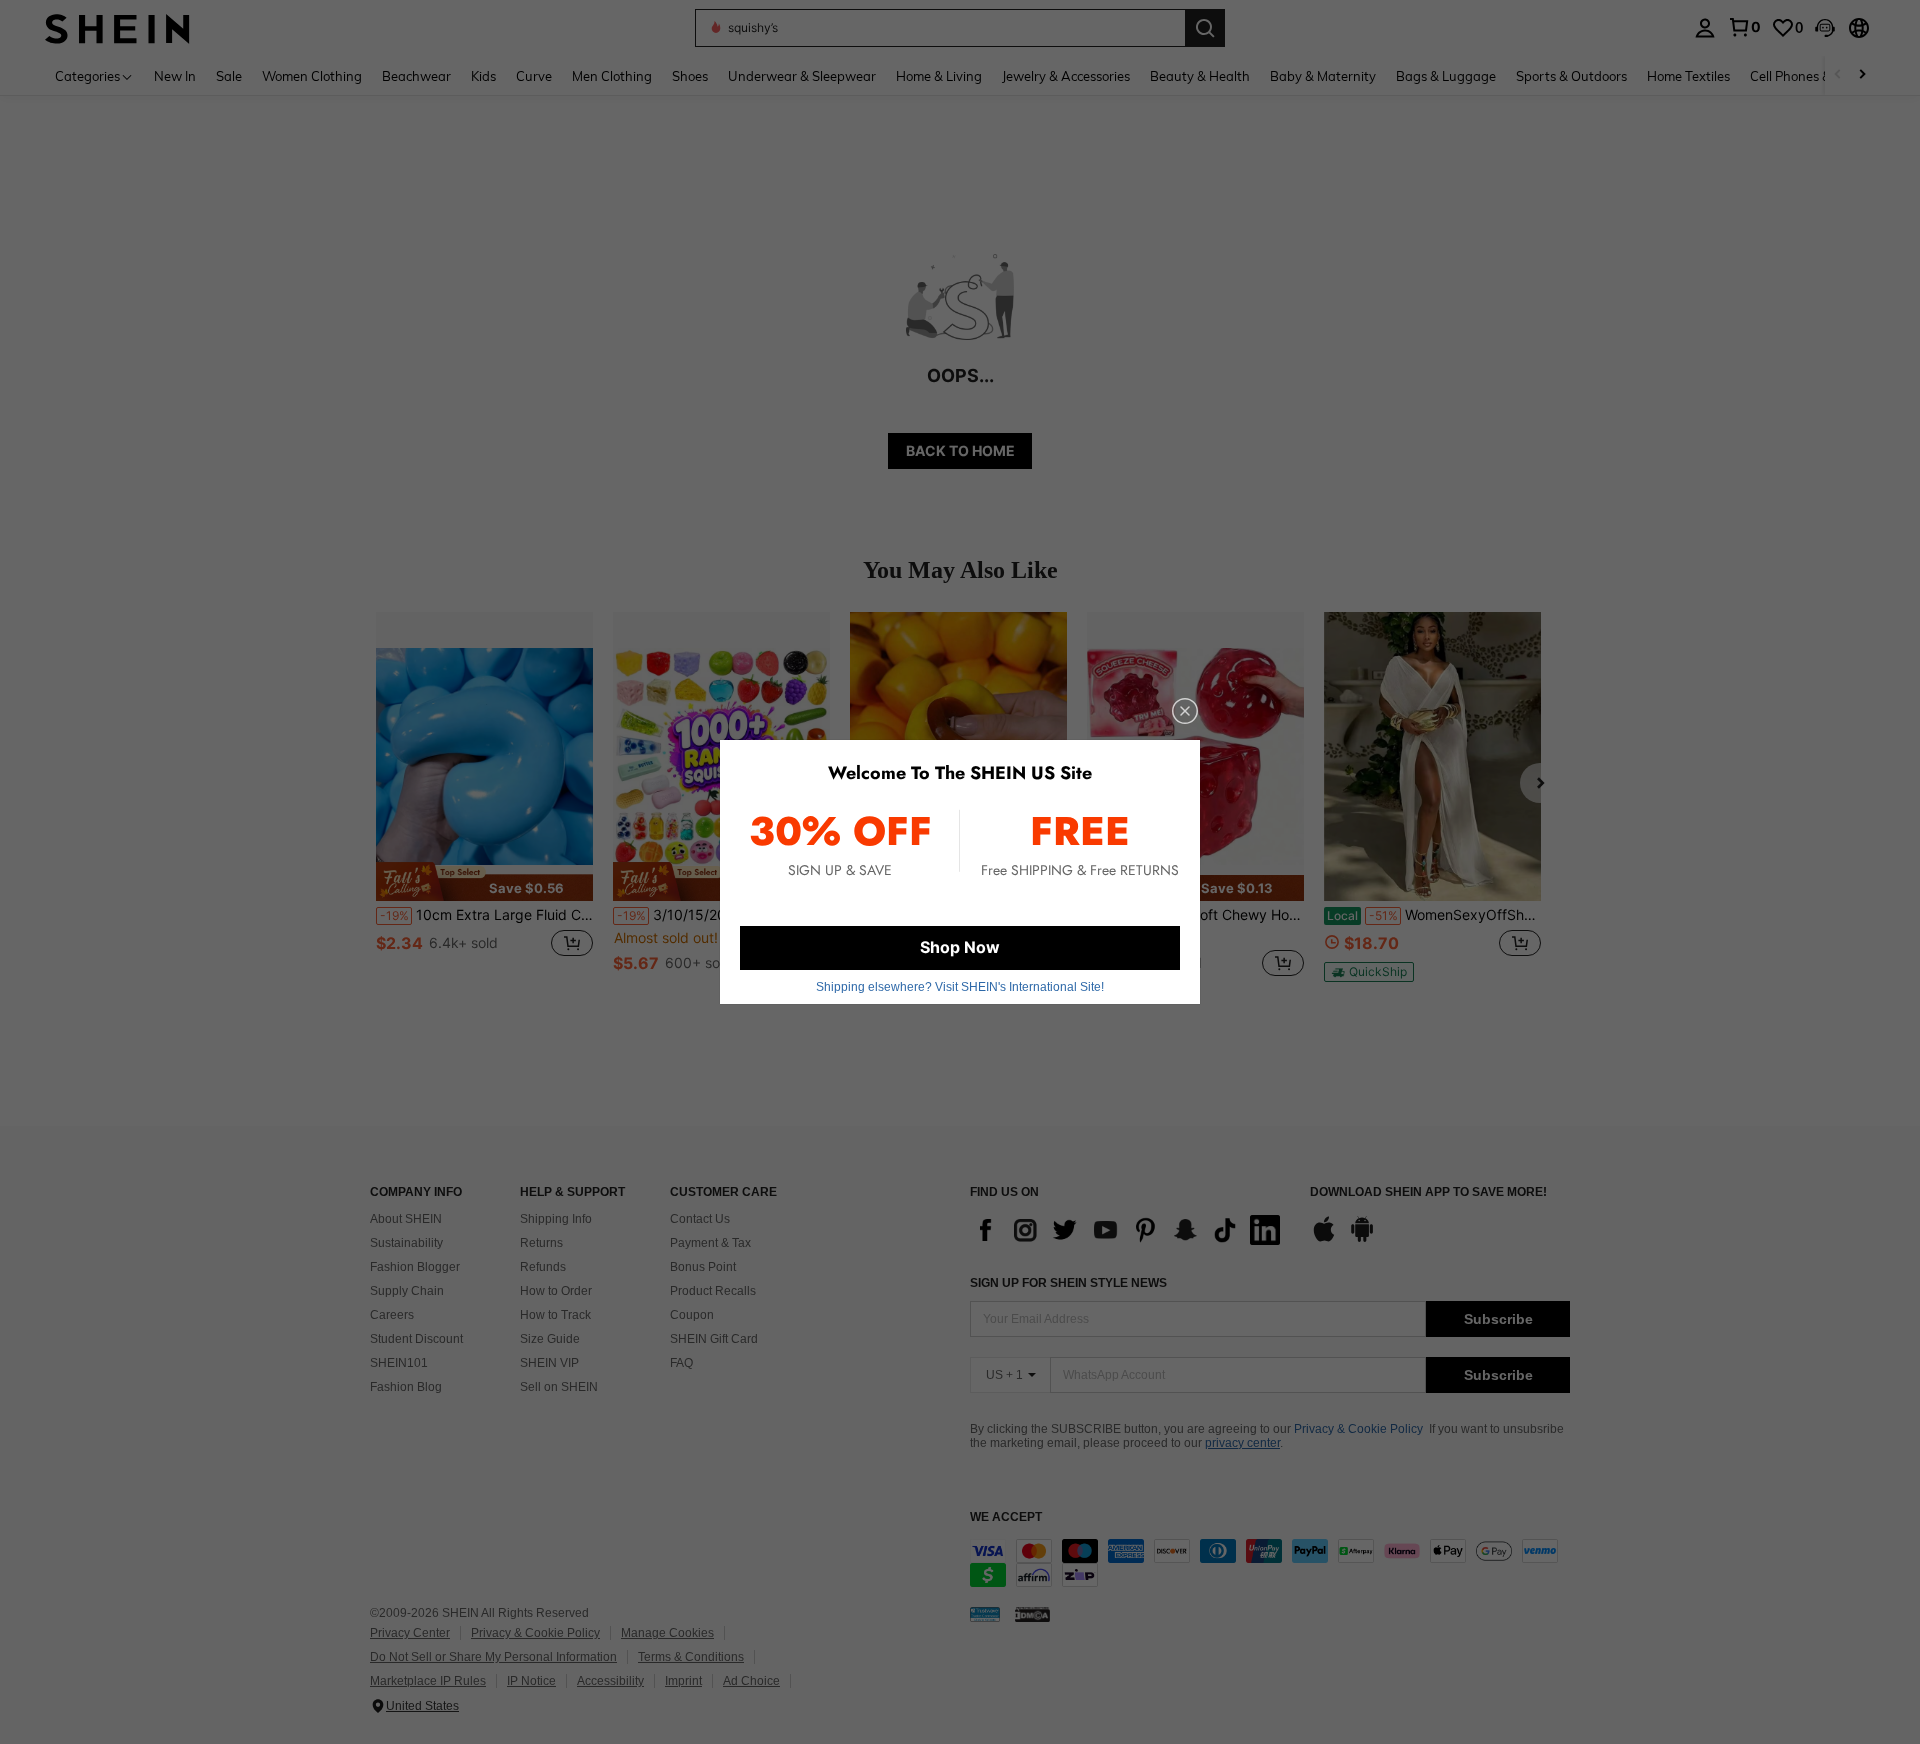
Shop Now (960, 947)
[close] (1185, 711)
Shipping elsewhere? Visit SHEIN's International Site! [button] (960, 987)
